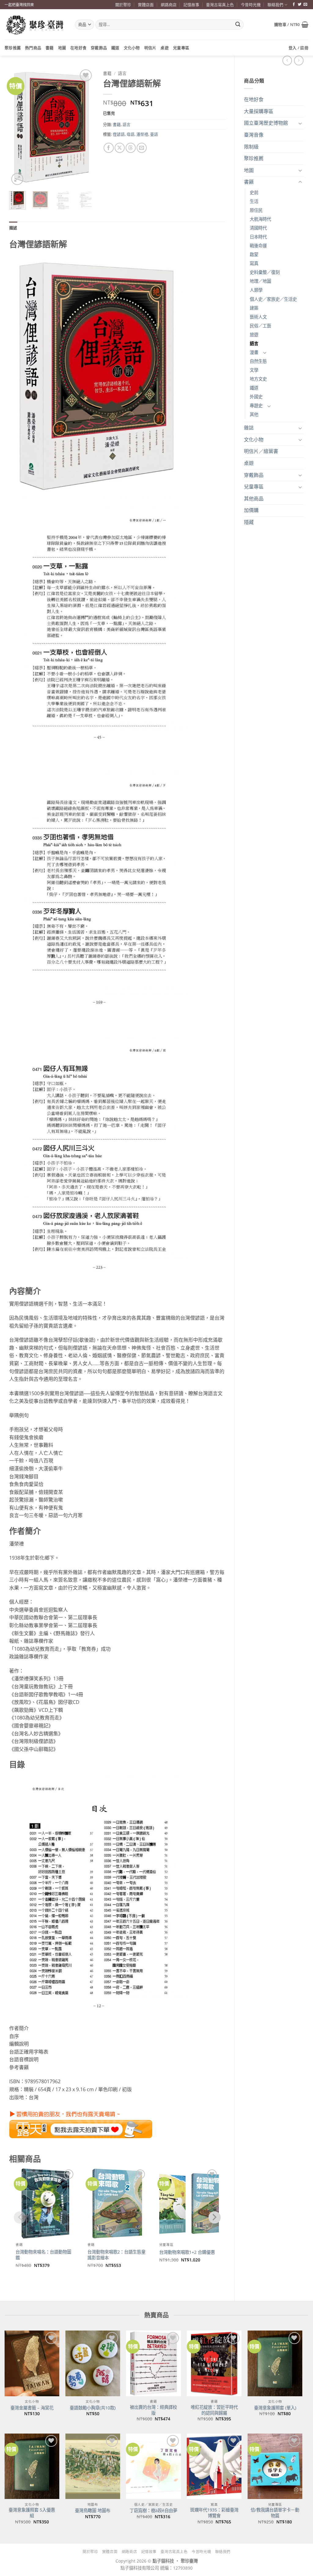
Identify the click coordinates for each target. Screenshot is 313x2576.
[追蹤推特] (300, 5)
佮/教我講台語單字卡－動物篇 (275, 2513)
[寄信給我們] (305, 5)
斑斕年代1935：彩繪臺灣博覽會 (214, 2513)
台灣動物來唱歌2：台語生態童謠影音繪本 (116, 2255)
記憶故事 (191, 5)
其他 (254, 414)
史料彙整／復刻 (265, 272)
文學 (254, 370)
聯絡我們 (275, 5)
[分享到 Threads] (131, 148)
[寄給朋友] (142, 148)
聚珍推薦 (13, 48)
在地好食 (78, 48)
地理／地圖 (260, 281)
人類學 (256, 290)
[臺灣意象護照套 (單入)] (275, 2363)
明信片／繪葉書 (261, 451)
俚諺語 (119, 134)
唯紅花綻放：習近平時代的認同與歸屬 (214, 2410)
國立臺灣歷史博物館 (266, 123)
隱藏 (249, 522)
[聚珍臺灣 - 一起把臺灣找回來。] (35, 25)
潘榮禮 (142, 134)
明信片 (150, 48)
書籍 (50, 48)
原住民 (256, 210)
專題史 (256, 405)
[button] (291, 24)
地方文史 (258, 379)
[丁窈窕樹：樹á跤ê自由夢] (153, 2466)
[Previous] (19, 127)
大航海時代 (260, 219)
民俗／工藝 (260, 326)
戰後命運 (258, 246)
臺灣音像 (254, 135)
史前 (254, 192)
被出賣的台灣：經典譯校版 (153, 2410)
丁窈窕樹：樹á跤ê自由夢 (153, 2511)
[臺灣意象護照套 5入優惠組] (32, 2466)
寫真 (254, 263)
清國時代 (258, 228)
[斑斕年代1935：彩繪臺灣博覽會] (214, 2466)
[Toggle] (300, 123)
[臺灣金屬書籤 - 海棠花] (32, 2363)
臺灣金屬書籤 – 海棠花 (32, 2408)
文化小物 (132, 48)
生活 (254, 201)
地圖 (62, 48)
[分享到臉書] (109, 148)
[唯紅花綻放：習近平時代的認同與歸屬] (214, 2363)
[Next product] (287, 60)
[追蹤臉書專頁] (294, 5)
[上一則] (299, 60)
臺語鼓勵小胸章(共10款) (93, 2408)
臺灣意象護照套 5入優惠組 (32, 2513)
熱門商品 (33, 48)
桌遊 (165, 48)
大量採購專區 (259, 111)
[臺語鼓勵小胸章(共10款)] (93, 2363)
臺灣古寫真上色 (220, 5)
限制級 (251, 147)
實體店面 (146, 5)
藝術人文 (258, 317)
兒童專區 (181, 48)
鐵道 (115, 48)
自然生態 (258, 361)
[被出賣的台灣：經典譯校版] (153, 2363)
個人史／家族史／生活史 (273, 299)
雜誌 (249, 428)
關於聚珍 (123, 5)
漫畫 (254, 352)
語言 (254, 343)
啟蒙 (254, 254)
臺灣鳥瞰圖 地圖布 (93, 2511)
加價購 (251, 510)
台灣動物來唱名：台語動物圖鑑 (43, 2255)
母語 (131, 134)
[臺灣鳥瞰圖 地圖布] (93, 2466)
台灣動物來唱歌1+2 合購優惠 (187, 2252)
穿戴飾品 (99, 48)
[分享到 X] (120, 148)
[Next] (84, 127)
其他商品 (254, 499)
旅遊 (254, 335)
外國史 (256, 397)
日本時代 (258, 237)
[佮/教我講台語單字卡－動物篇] (275, 2466)
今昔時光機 (251, 5)
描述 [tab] (13, 228)
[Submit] (238, 25)
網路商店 (169, 5)
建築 (254, 308)
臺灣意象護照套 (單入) (275, 2408)
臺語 (154, 134)
